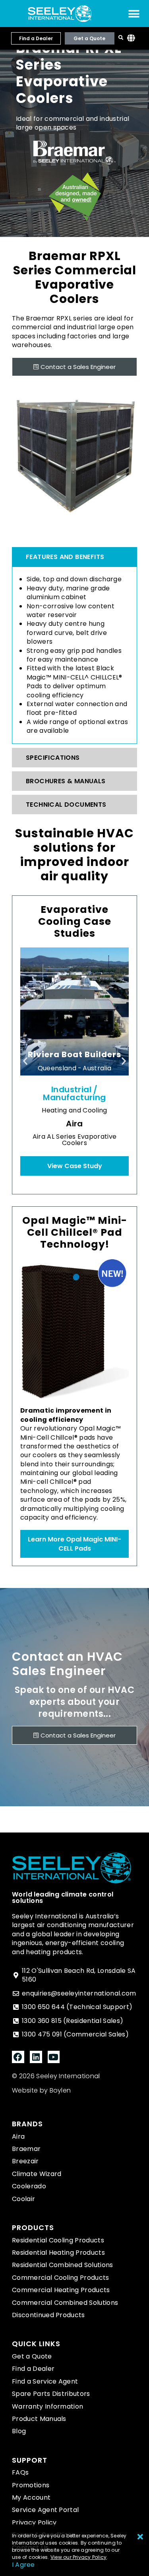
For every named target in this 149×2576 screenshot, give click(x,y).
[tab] (74, 557)
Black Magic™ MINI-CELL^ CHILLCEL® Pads (74, 677)
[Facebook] (18, 2057)
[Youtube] (54, 2057)
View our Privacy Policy (79, 2557)
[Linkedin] (36, 2057)
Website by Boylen (41, 2090)
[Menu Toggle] (134, 14)
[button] (25, 1061)
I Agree (23, 2565)
